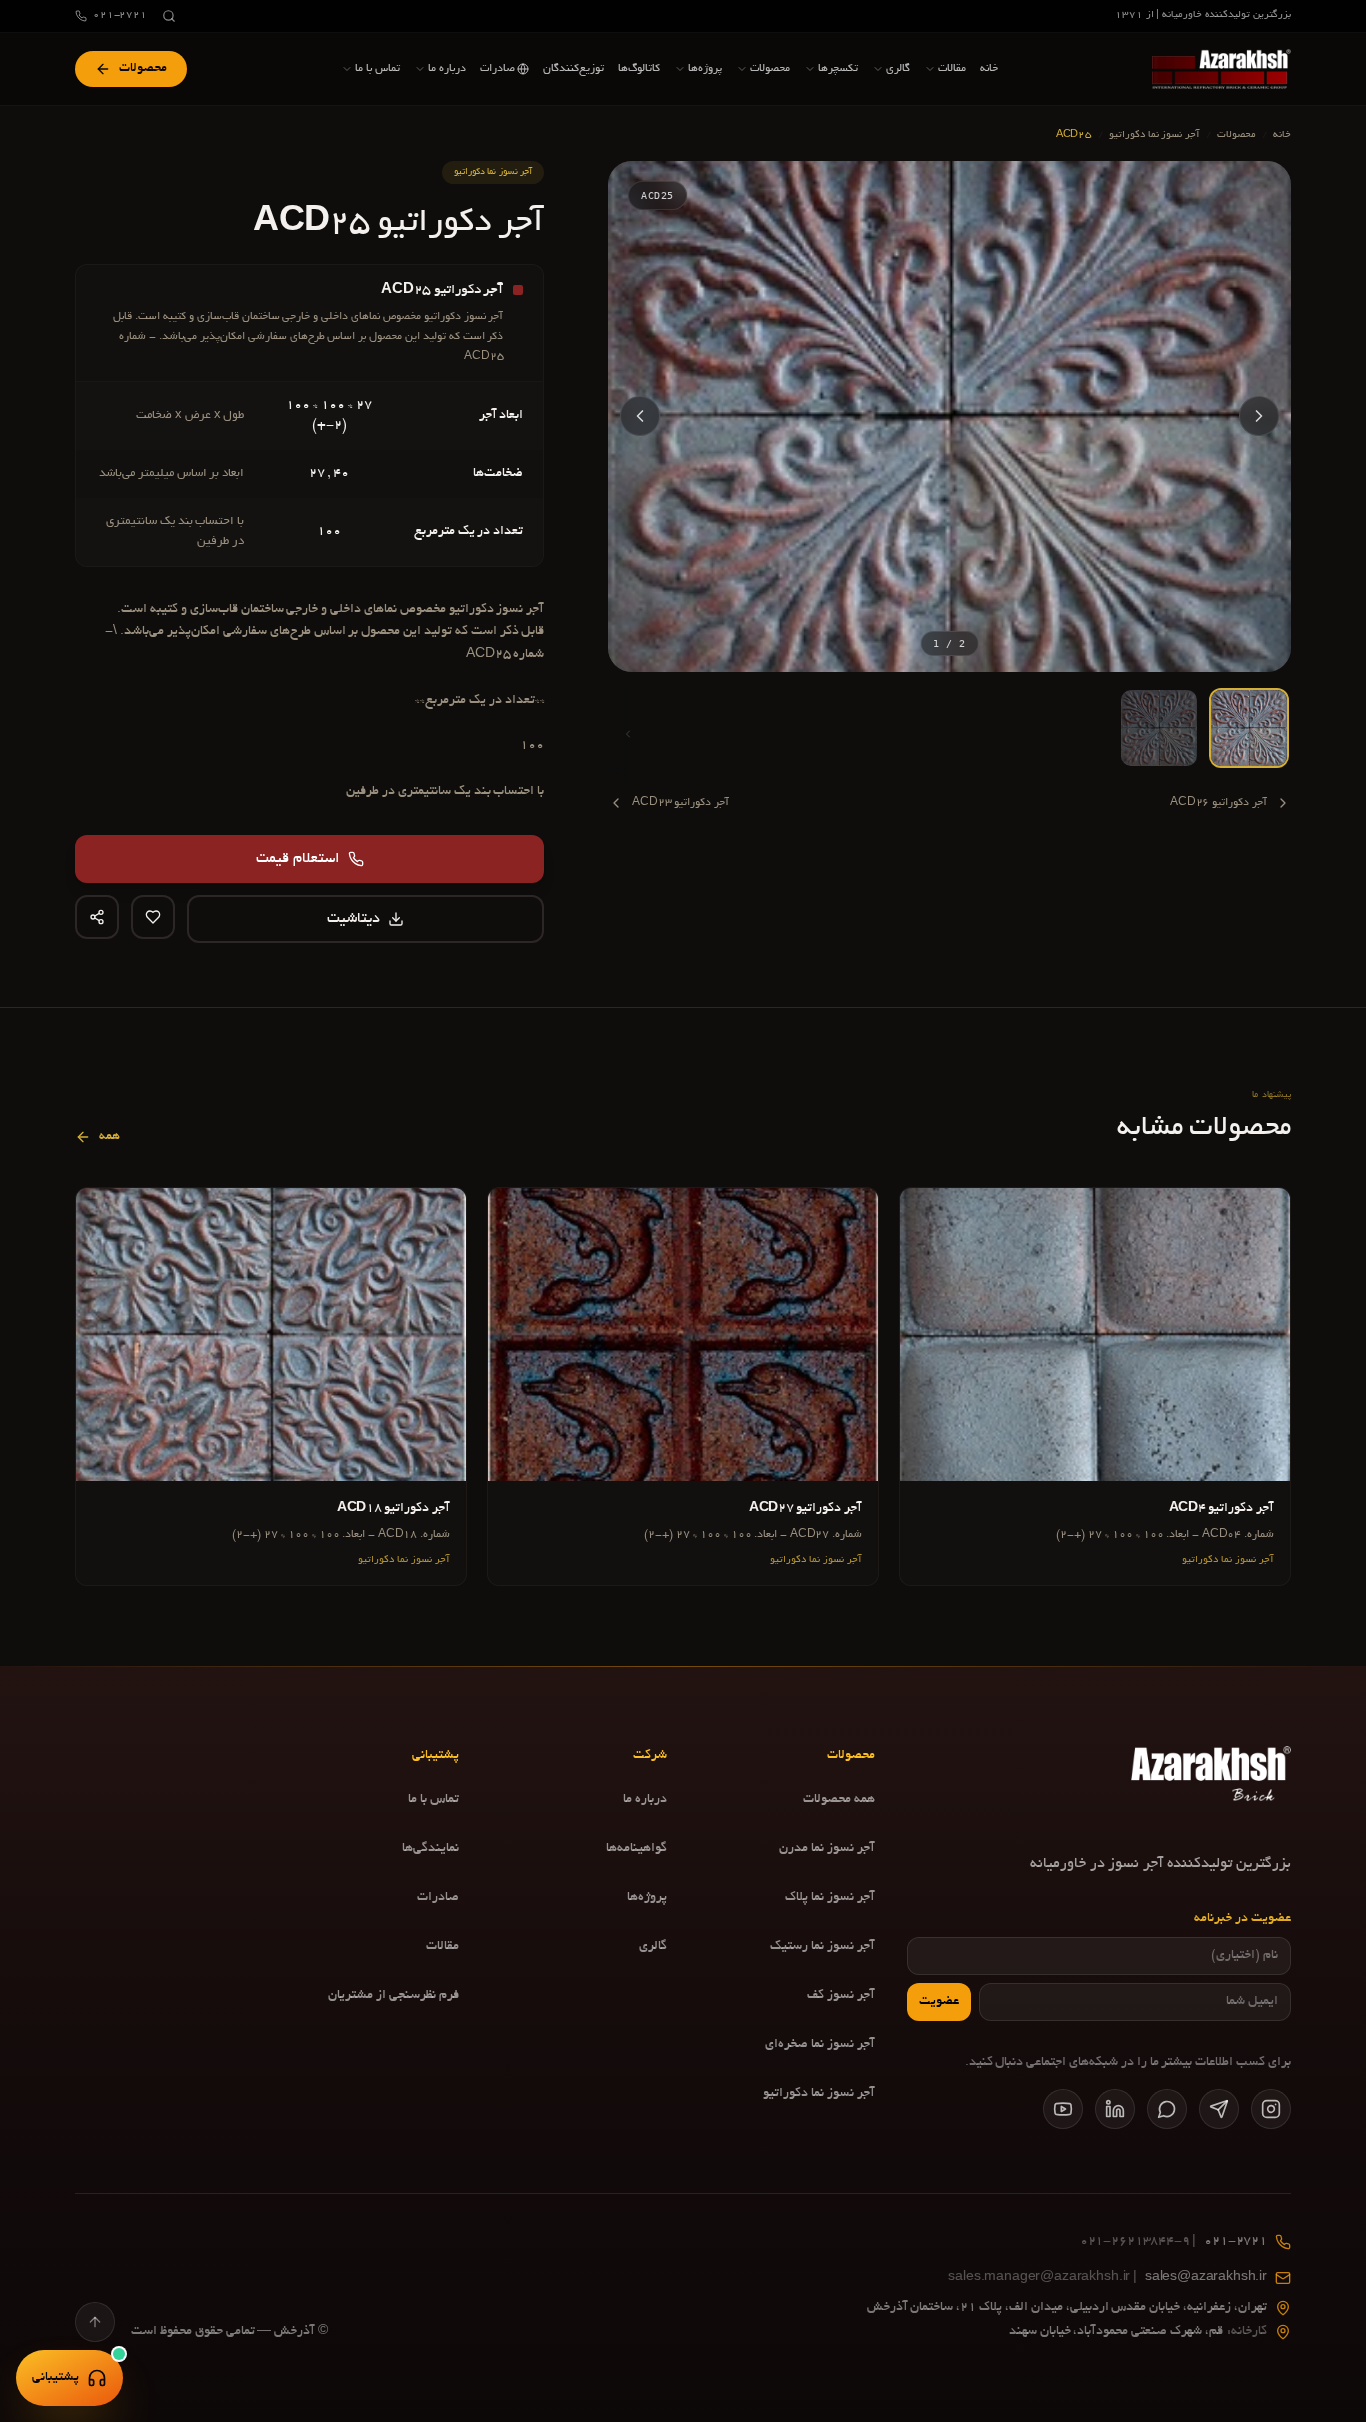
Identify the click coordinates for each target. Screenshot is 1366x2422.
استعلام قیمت (298, 859)
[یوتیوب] (1063, 2109)
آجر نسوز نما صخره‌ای (820, 2045)
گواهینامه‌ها (636, 1849)
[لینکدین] (1115, 2109)
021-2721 (120, 15)
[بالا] (95, 2322)
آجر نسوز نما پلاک (830, 1898)
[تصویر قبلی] (1259, 416)
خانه (1282, 135)
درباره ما (645, 1800)
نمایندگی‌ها (430, 1849)
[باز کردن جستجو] (169, 16)
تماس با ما (433, 1800)
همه (109, 1137)
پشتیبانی (55, 2378)
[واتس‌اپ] (1167, 2109)
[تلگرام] (1219, 2109)
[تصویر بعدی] (640, 416)
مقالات (442, 1947)
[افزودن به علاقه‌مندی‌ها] (153, 917)
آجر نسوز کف (841, 1996)
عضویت (939, 2002)
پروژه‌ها (647, 1898)
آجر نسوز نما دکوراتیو (1155, 135)
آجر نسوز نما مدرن (827, 1849)
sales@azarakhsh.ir (1107, 2278)
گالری (653, 1947)
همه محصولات (839, 1800)
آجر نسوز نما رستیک (822, 1947)
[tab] (1249, 728)
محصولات (1236, 135)
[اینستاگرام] (1271, 2109)
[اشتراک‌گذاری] (97, 917)
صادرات (438, 1898)
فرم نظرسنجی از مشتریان (393, 1996)
